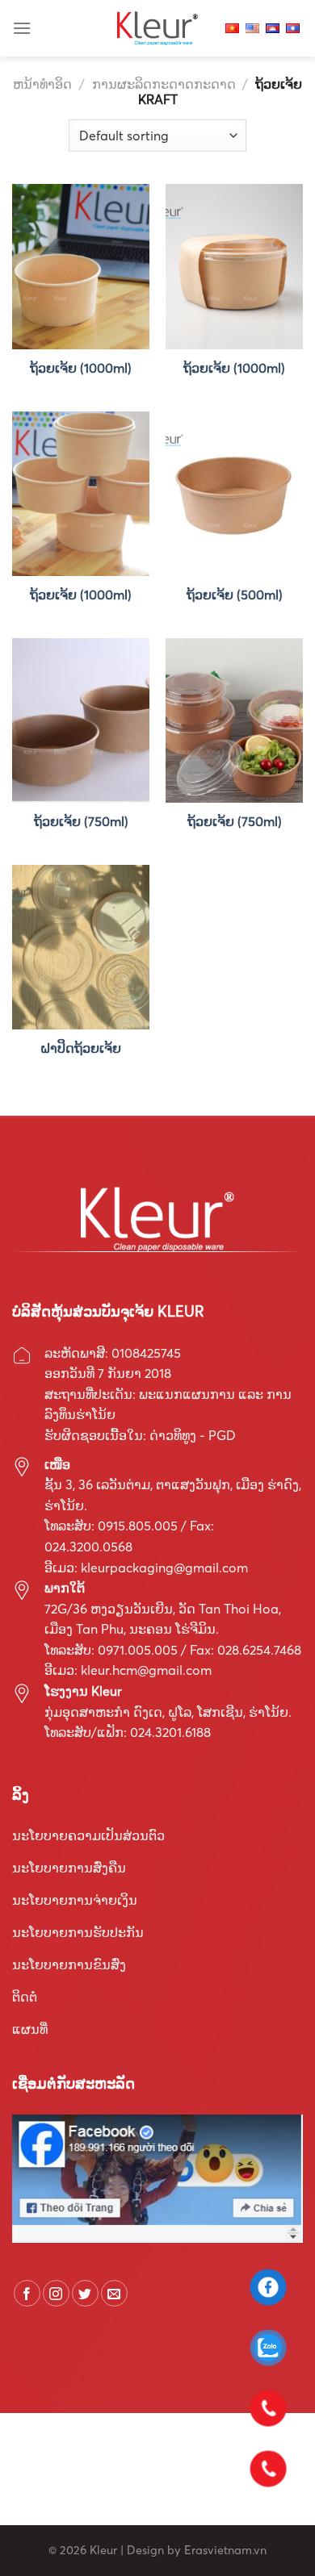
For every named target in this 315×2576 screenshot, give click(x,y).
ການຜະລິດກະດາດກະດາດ (164, 84)
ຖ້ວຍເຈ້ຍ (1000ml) (81, 368)
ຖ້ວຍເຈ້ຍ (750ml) (81, 821)
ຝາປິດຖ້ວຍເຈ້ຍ (81, 1048)
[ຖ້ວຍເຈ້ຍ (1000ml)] (81, 266)
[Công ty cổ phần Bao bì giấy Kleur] (157, 28)
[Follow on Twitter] (85, 2293)
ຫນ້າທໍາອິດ (42, 84)
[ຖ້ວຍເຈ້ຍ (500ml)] (234, 494)
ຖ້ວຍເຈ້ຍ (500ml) (235, 595)
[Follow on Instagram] (56, 2293)
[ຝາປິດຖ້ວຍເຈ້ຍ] (81, 947)
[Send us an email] (114, 2293)
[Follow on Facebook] (27, 2293)
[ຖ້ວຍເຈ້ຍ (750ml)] (81, 720)
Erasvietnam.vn (225, 2550)
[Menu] (22, 28)
